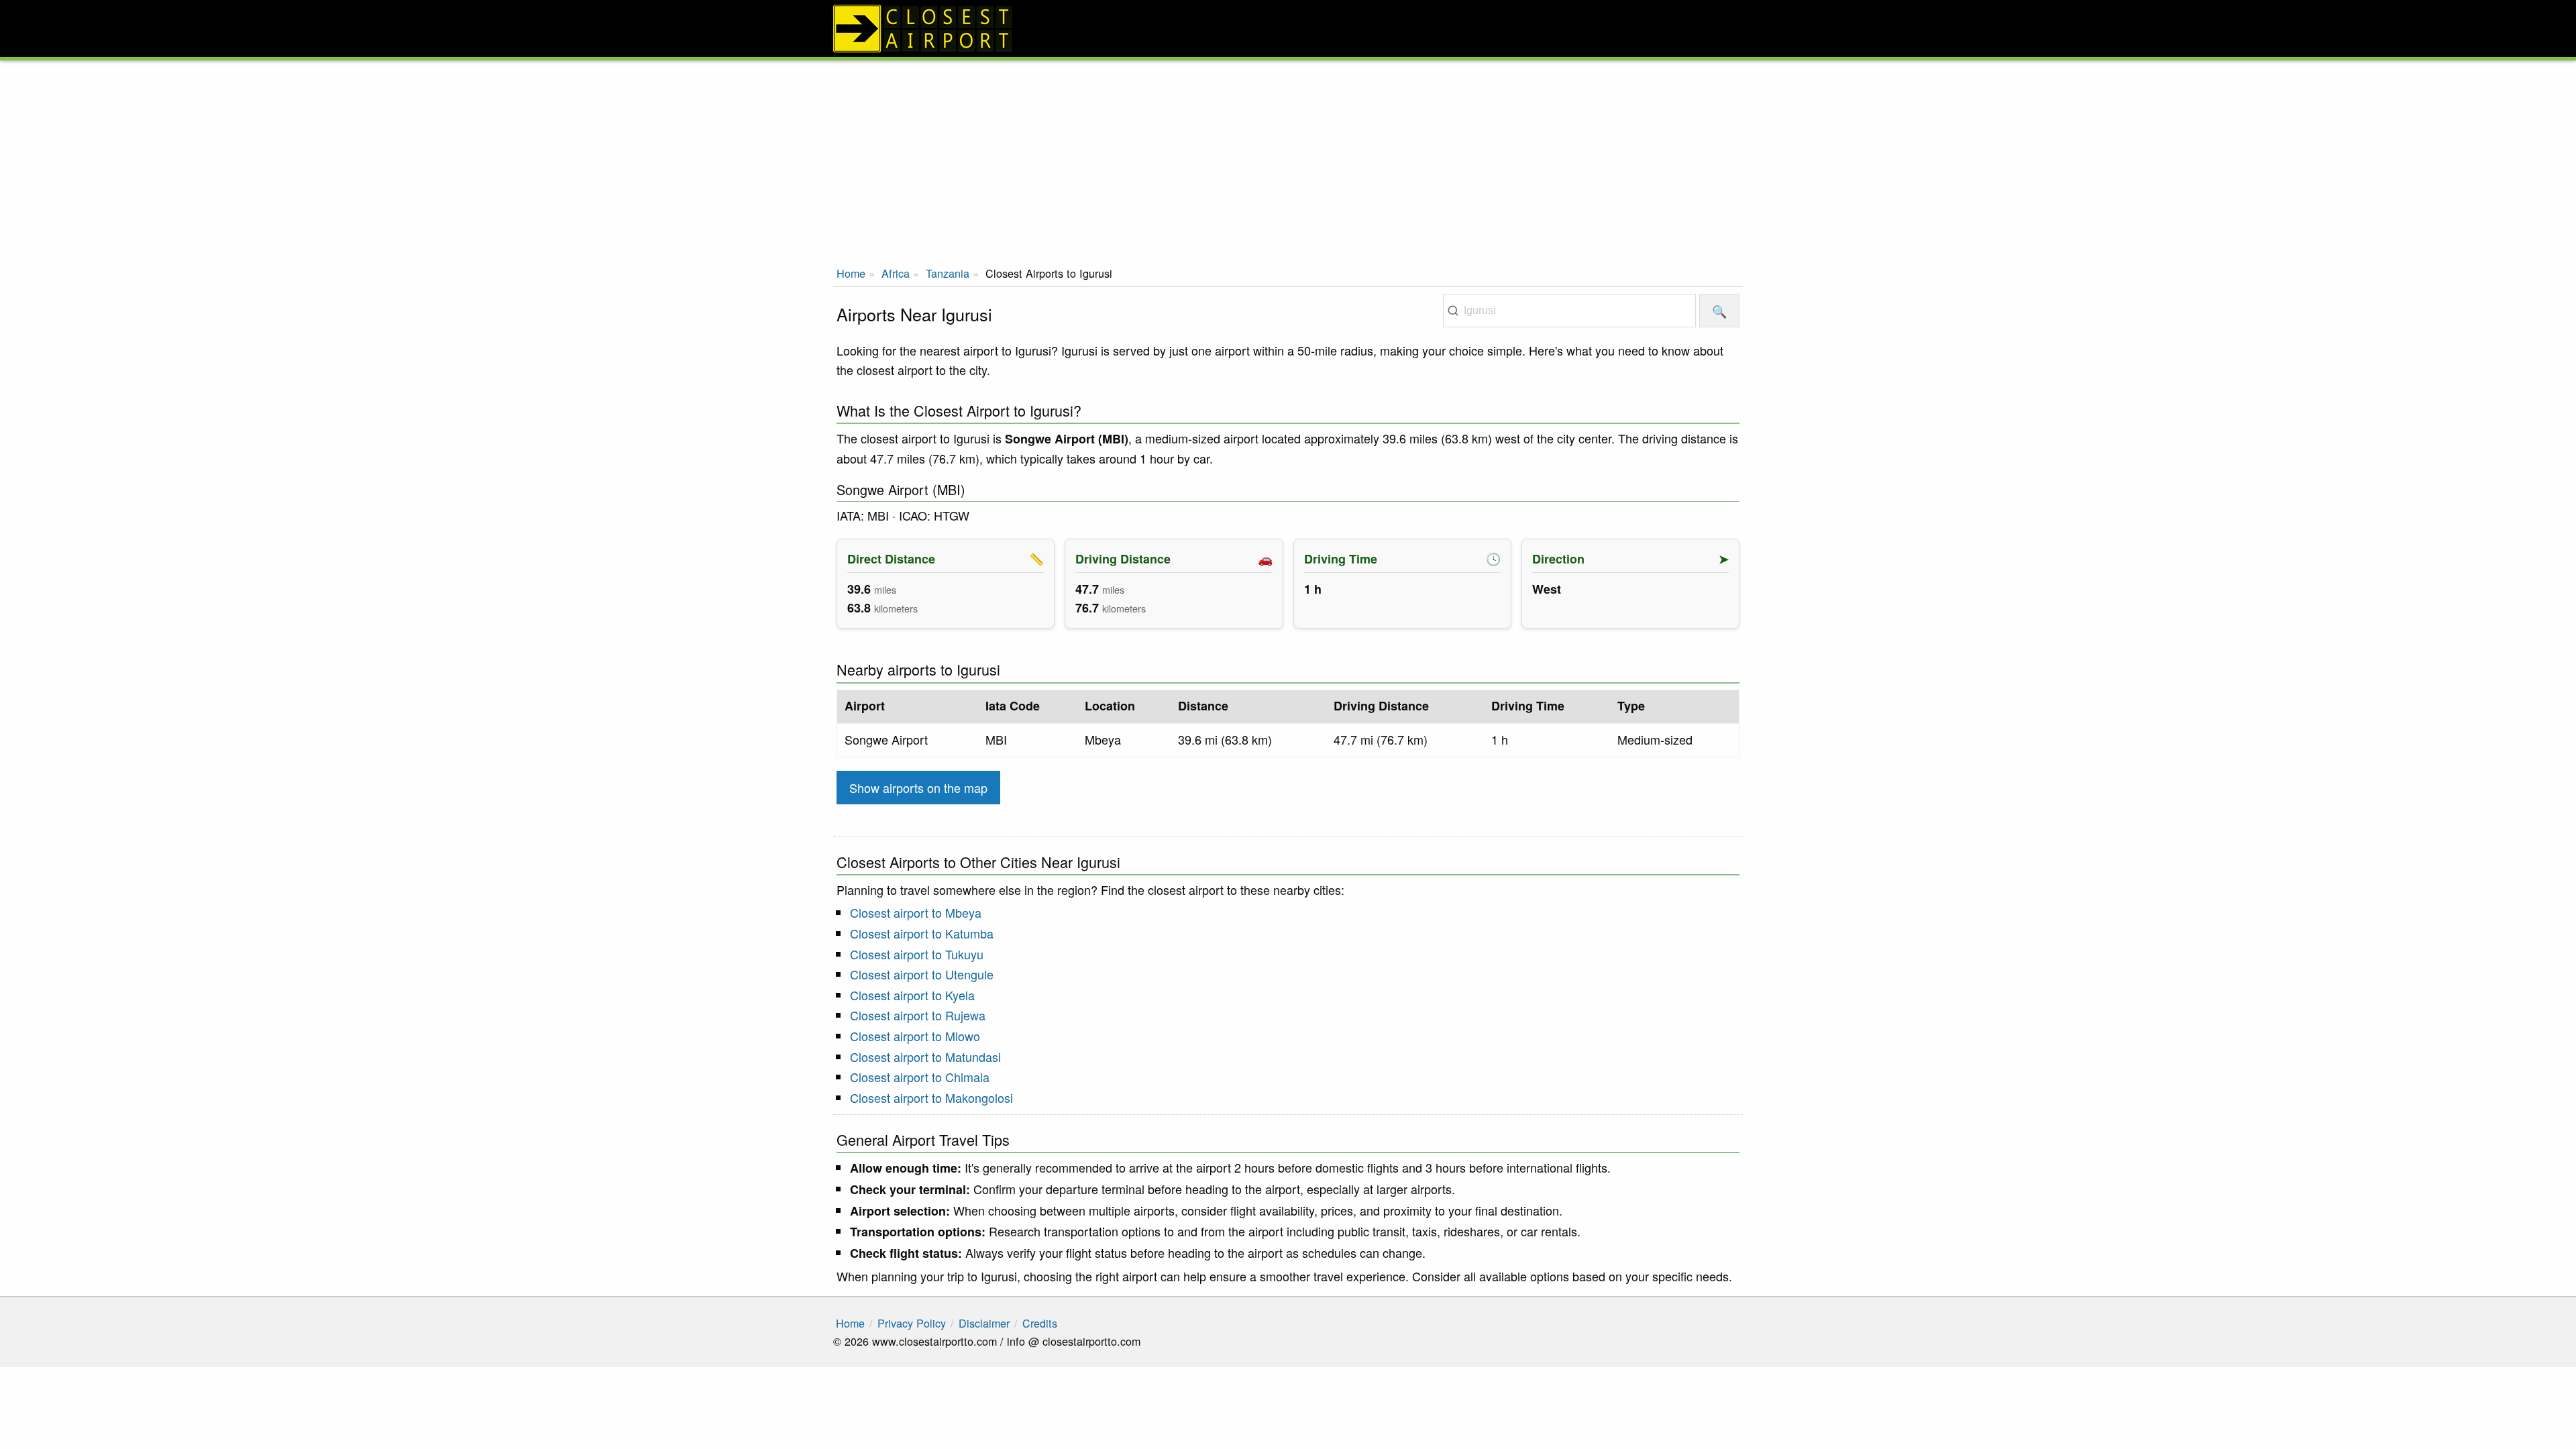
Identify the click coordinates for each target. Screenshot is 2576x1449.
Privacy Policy (912, 1323)
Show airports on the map (918, 788)
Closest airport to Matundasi (925, 1057)
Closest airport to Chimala (920, 1077)
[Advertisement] (1288, 161)
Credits (1040, 1323)
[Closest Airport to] (1288, 29)
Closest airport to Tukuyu (917, 954)
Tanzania (948, 273)
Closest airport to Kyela (912, 995)
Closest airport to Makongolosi (931, 1097)
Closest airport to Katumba (922, 933)
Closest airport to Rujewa (918, 1015)
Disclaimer (984, 1323)
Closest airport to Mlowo (915, 1036)
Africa (896, 273)
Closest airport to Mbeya (916, 912)
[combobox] (1569, 311)
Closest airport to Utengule (922, 974)
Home (851, 273)
